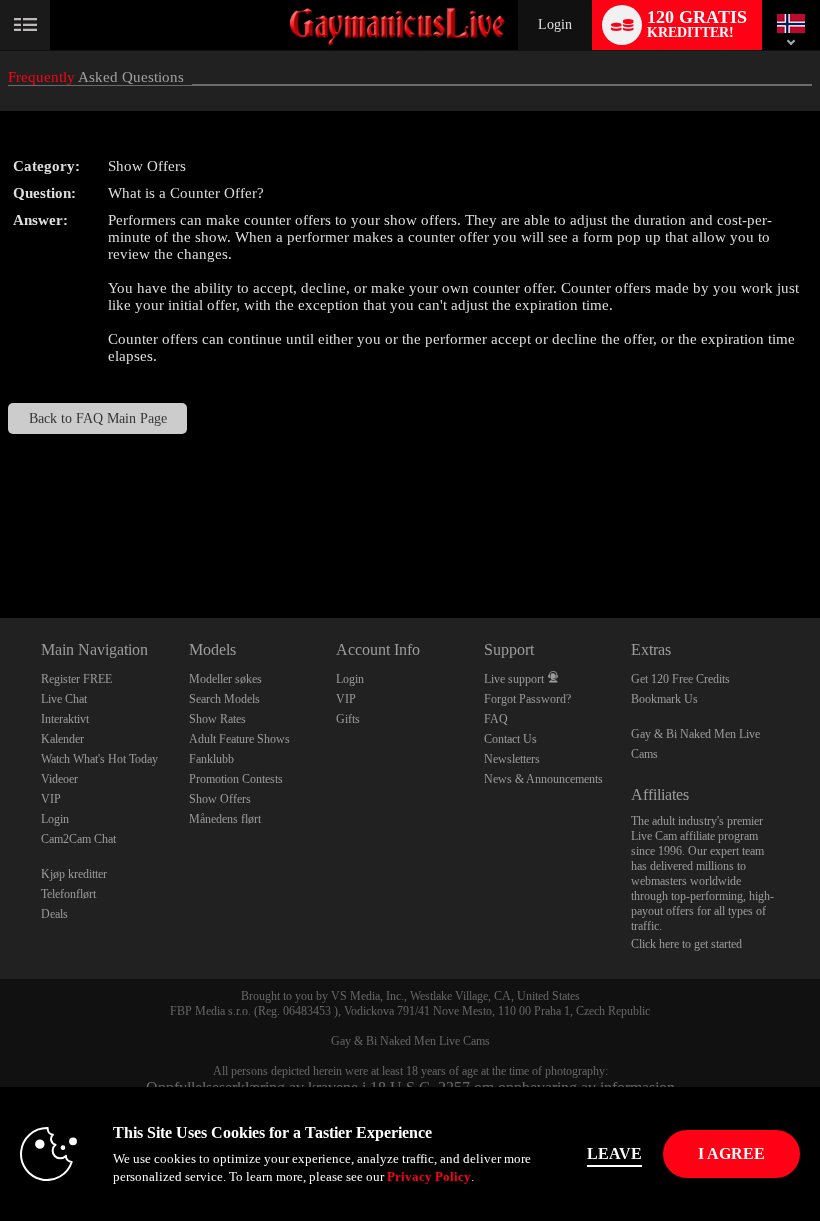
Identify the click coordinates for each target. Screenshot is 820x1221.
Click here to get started (686, 944)
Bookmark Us (664, 699)
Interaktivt (65, 719)
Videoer (59, 779)
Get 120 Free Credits (680, 679)
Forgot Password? (527, 699)
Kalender (62, 739)
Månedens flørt (225, 819)
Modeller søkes (225, 679)
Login (555, 24)
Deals (54, 914)
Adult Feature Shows (239, 739)
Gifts (348, 719)
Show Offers (220, 799)
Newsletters (512, 759)
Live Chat (64, 699)
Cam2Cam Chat (78, 839)
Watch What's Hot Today (99, 759)
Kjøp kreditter (74, 874)
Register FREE (76, 679)
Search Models (224, 699)
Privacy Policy (429, 1176)
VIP (51, 799)
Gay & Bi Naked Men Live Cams (410, 1041)
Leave (614, 1153)
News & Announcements (543, 779)
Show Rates (217, 719)
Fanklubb (211, 759)
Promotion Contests (236, 779)
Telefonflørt (68, 894)
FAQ (496, 719)
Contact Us (510, 739)
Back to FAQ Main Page (98, 418)
